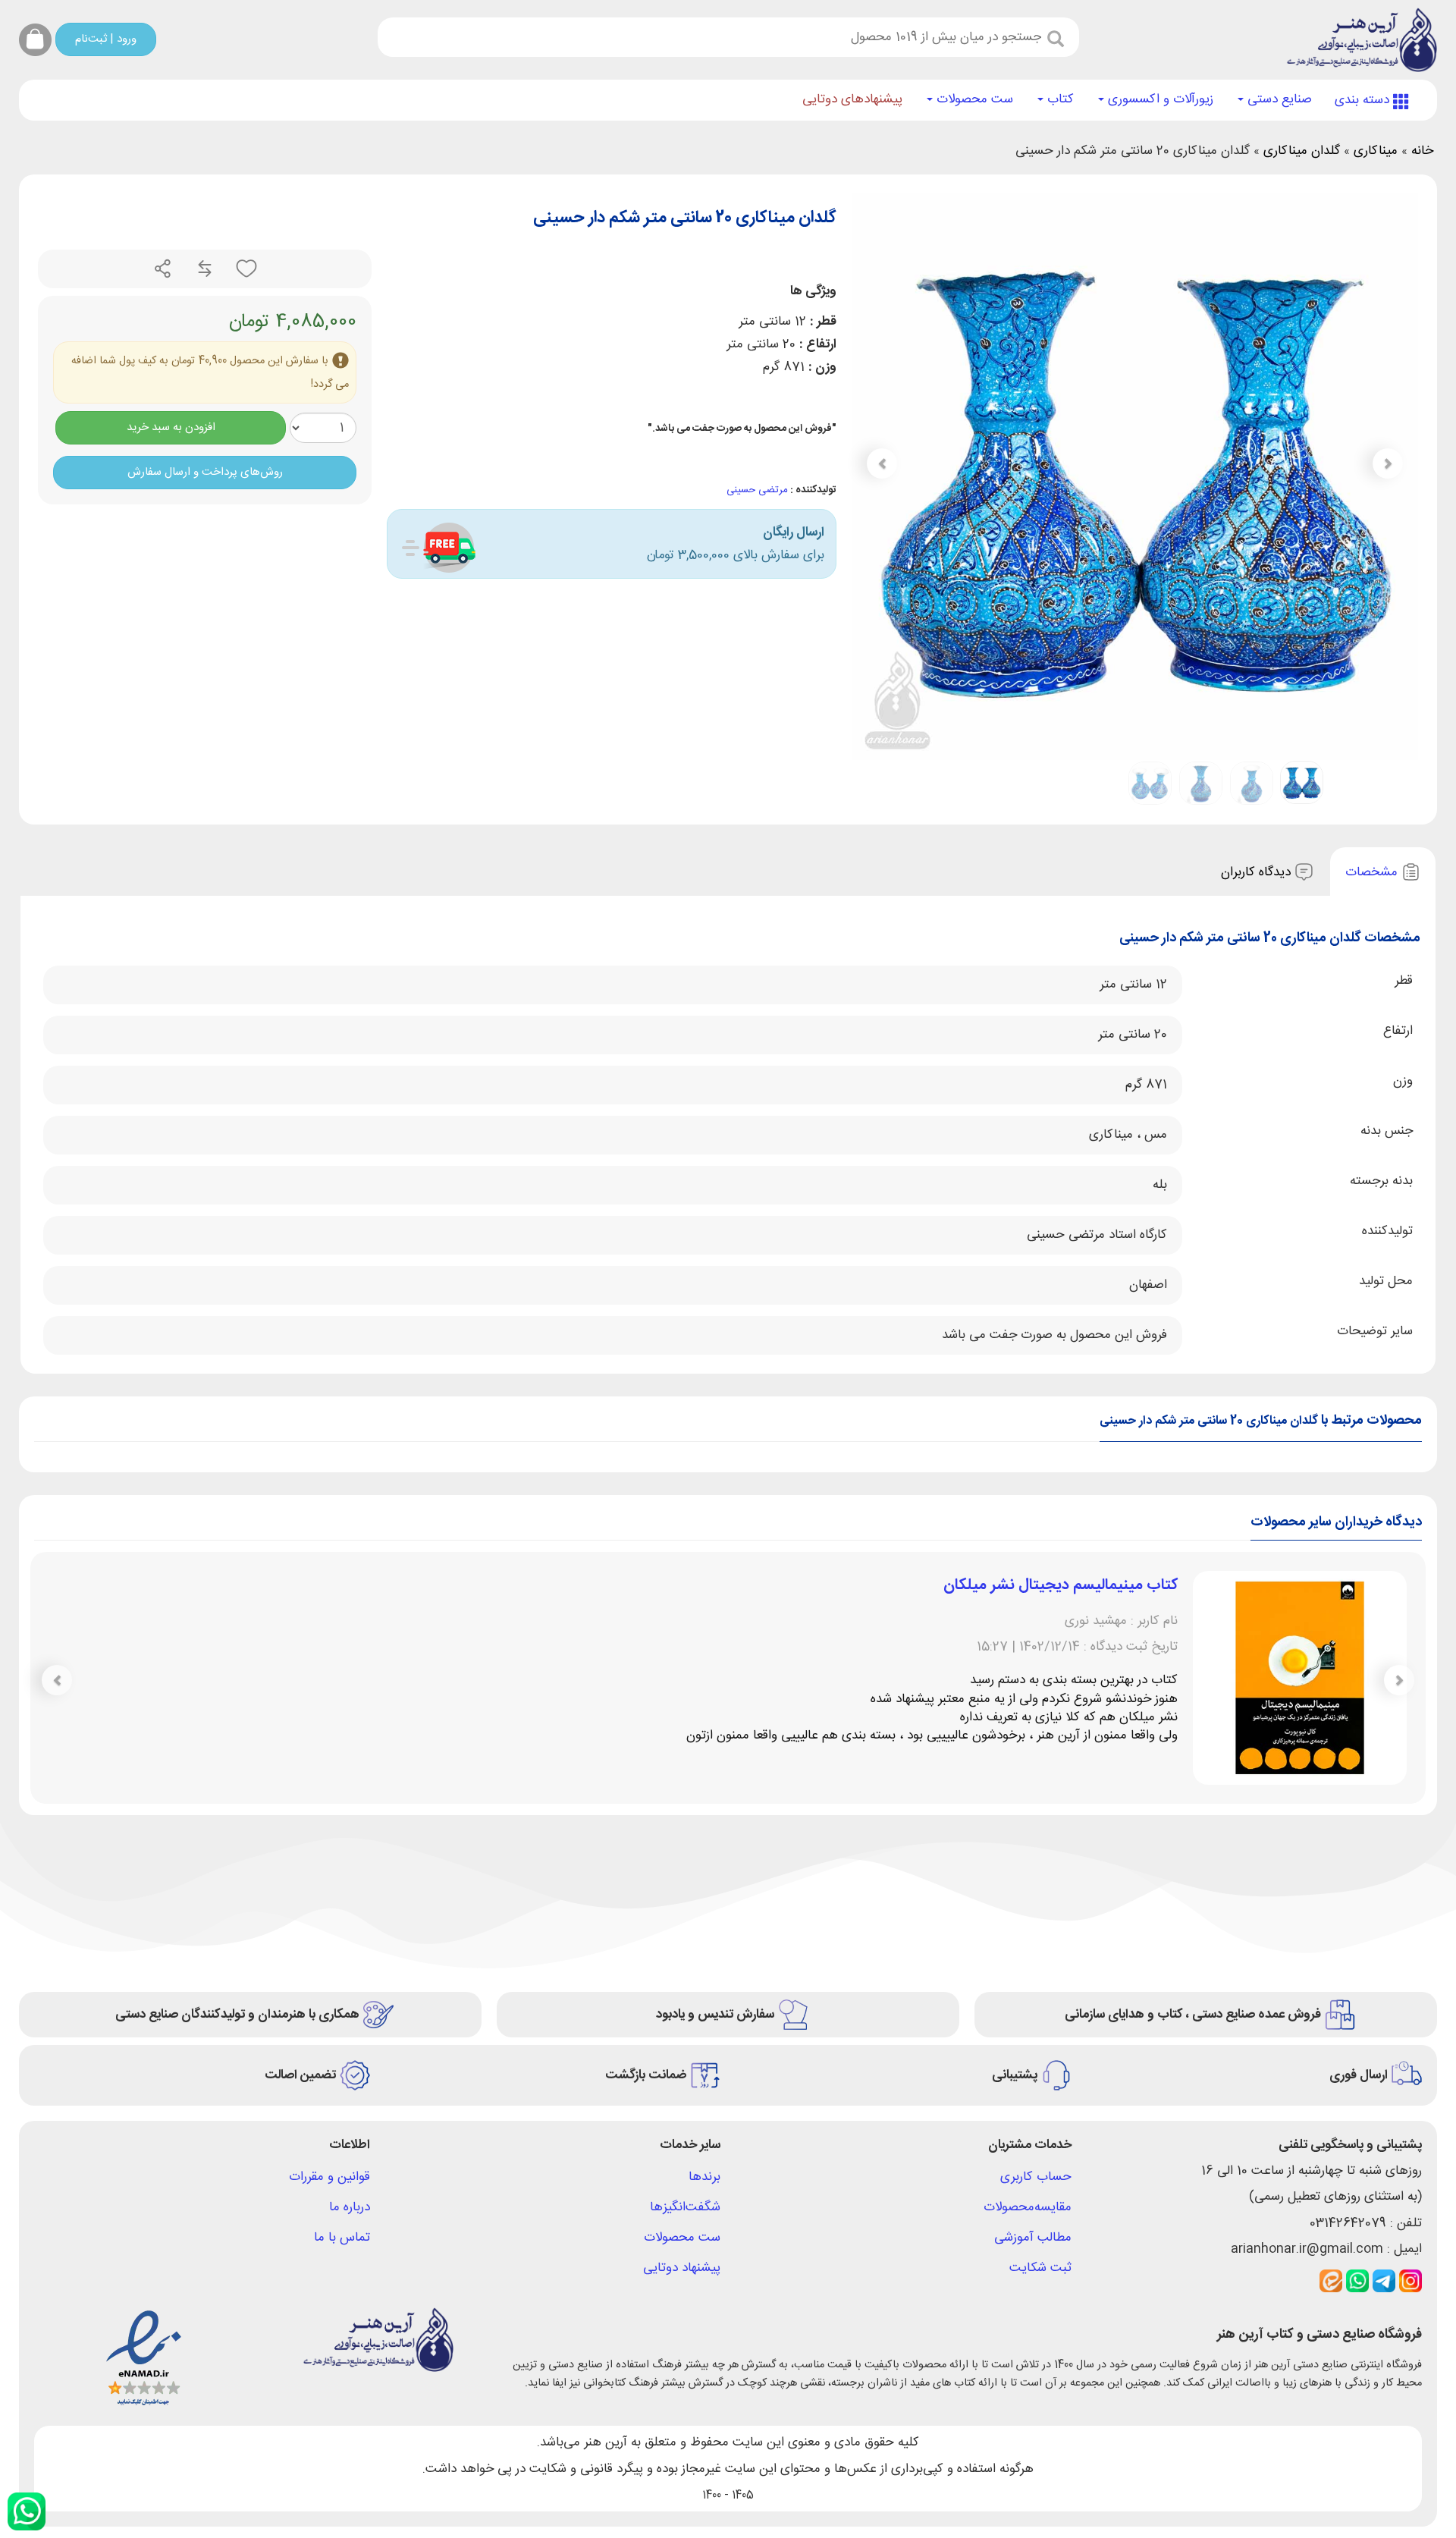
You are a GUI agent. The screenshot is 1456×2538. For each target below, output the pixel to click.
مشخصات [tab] (1373, 872)
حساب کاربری (1036, 2177)
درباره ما (350, 2207)
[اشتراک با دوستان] (163, 269)
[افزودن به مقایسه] (203, 269)
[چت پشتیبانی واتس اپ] (27, 2511)
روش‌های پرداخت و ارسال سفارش (205, 472)
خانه (1422, 151)
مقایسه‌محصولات (1028, 2207)
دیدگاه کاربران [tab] (1258, 872)
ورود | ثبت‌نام (106, 39)
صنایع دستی (1278, 99)
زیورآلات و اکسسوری (1159, 99)
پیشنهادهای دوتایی (852, 99)
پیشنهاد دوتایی (682, 2268)
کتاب (1059, 99)
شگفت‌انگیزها (685, 2207)
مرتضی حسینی (757, 490)
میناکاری (1376, 151)
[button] (882, 463)
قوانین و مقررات (329, 2177)
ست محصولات (973, 99)
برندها (704, 2177)
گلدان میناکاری (1302, 151)
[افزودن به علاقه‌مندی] (245, 269)
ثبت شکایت (1040, 2268)
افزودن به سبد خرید (171, 427)
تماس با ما (342, 2238)
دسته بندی (1364, 100)
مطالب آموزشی (1033, 2238)
